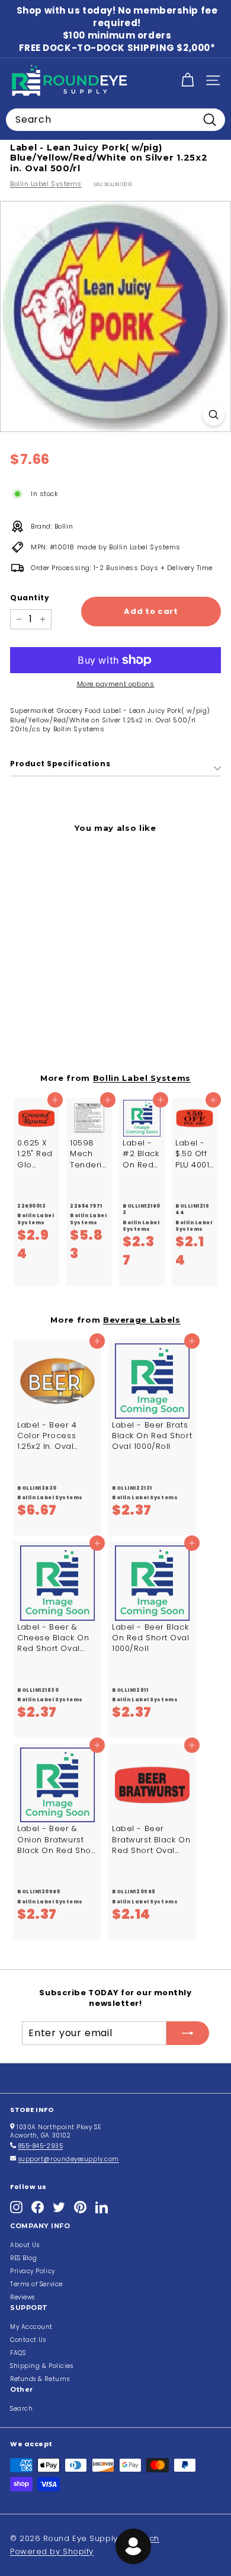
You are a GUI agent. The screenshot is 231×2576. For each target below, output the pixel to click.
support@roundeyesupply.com (69, 2159)
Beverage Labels (142, 1320)
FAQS (18, 2353)
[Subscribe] (188, 2033)
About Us (25, 2245)
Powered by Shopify (52, 2551)
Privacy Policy (33, 2271)
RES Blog (23, 2258)
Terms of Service (36, 2284)
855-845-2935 (41, 2146)
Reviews (23, 2297)
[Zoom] (214, 415)
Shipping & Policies (41, 2366)
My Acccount (31, 2327)
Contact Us (28, 2340)
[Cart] (187, 80)
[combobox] (115, 120)
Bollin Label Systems (46, 184)
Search (21, 2409)
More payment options (116, 684)
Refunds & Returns (40, 2379)
